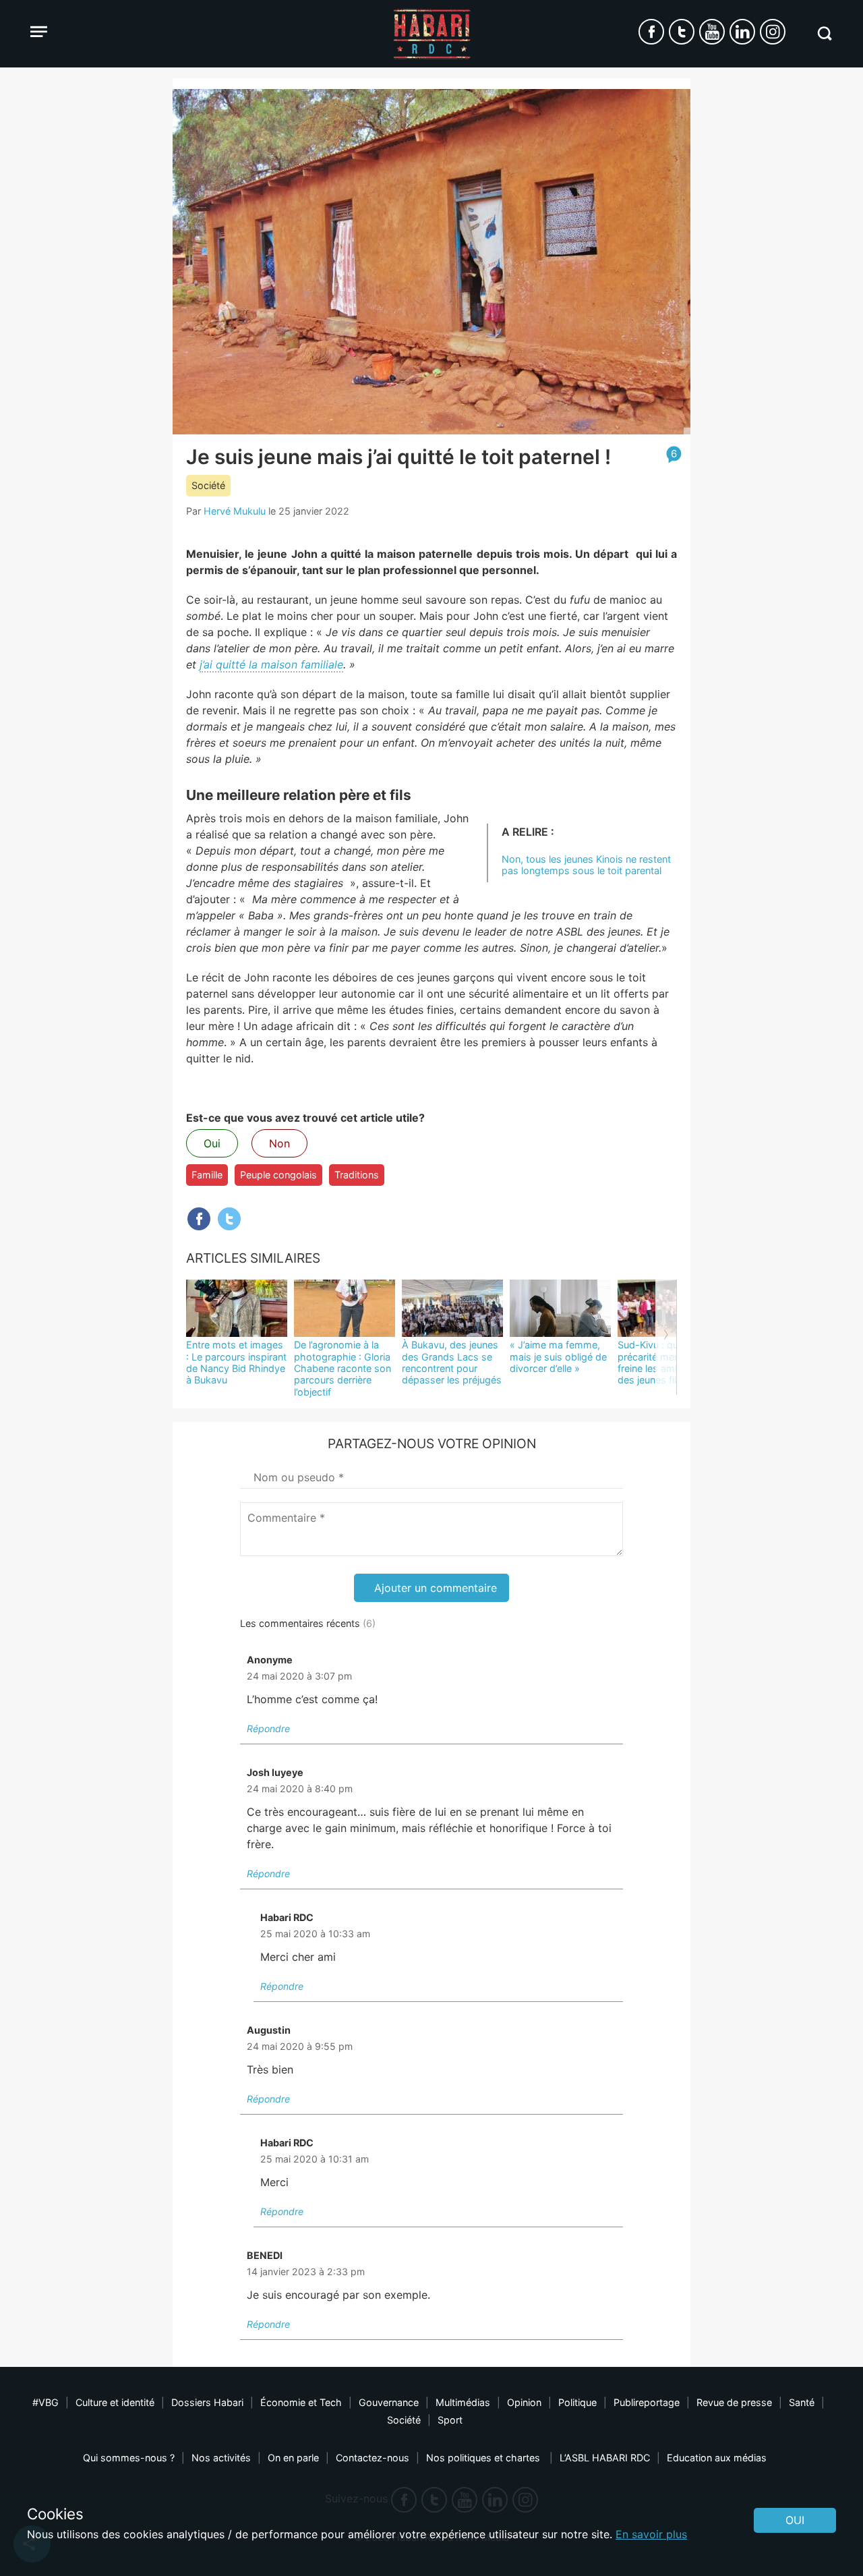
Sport (450, 2420)
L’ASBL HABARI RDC (605, 2458)
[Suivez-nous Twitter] (682, 32)
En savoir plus (651, 2534)
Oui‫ (795, 2520)
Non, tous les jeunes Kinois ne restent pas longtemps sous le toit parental (586, 865)
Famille (207, 1175)
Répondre (268, 1728)
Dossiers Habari (207, 2402)
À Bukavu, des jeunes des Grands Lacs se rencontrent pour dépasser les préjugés (452, 1362)
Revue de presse (734, 2402)
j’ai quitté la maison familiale (271, 664)
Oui (212, 1143)
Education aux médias (717, 2458)
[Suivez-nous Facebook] (651, 32)
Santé (802, 2402)
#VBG (46, 2402)
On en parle (293, 2458)
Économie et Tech (301, 2402)
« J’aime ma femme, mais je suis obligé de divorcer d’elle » (558, 1356)
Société (208, 485)
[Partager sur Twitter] (229, 1219)
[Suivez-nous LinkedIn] (742, 32)
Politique (577, 2402)
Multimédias (463, 2402)
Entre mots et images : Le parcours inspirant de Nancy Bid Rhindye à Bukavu (236, 1362)
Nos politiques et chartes (484, 2458)
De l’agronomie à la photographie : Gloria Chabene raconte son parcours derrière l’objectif (343, 1368)
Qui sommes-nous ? (129, 2458)
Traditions (357, 1175)
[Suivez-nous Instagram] (773, 32)
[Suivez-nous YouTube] (712, 32)
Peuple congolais (278, 1175)
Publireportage (647, 2402)
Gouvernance (389, 2402)
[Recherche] (824, 33)
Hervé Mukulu (235, 511)
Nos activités (221, 2458)
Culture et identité (115, 2402)
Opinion (524, 2402)
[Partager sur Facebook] (199, 1219)
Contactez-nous (373, 2458)
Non (279, 1143)
